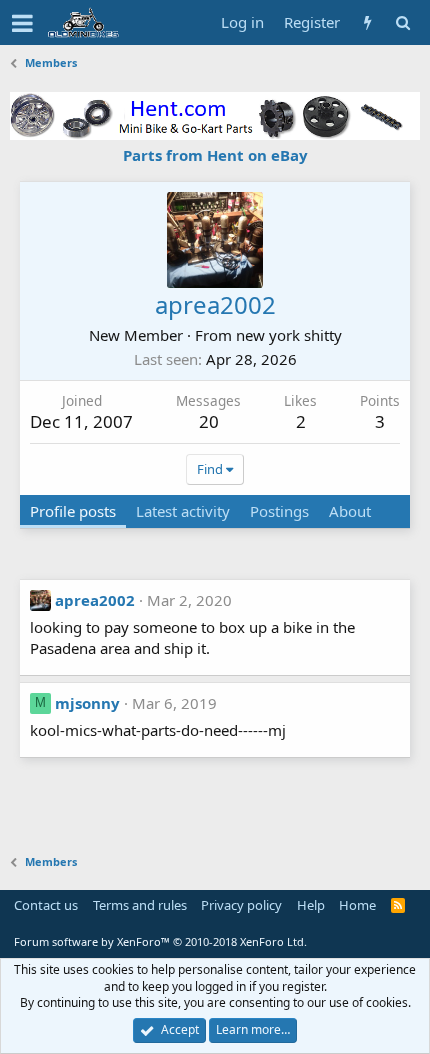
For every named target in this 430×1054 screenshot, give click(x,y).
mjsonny (87, 703)
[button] (22, 23)
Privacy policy (241, 905)
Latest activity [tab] (183, 511)
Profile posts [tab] (73, 511)
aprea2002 (95, 600)
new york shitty (289, 335)
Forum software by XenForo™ (160, 941)
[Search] (402, 22)
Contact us (46, 905)
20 (209, 421)
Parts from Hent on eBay (215, 155)
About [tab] (350, 511)
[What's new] (367, 22)
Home (357, 905)
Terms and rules (140, 905)
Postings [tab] (279, 511)
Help (311, 905)
